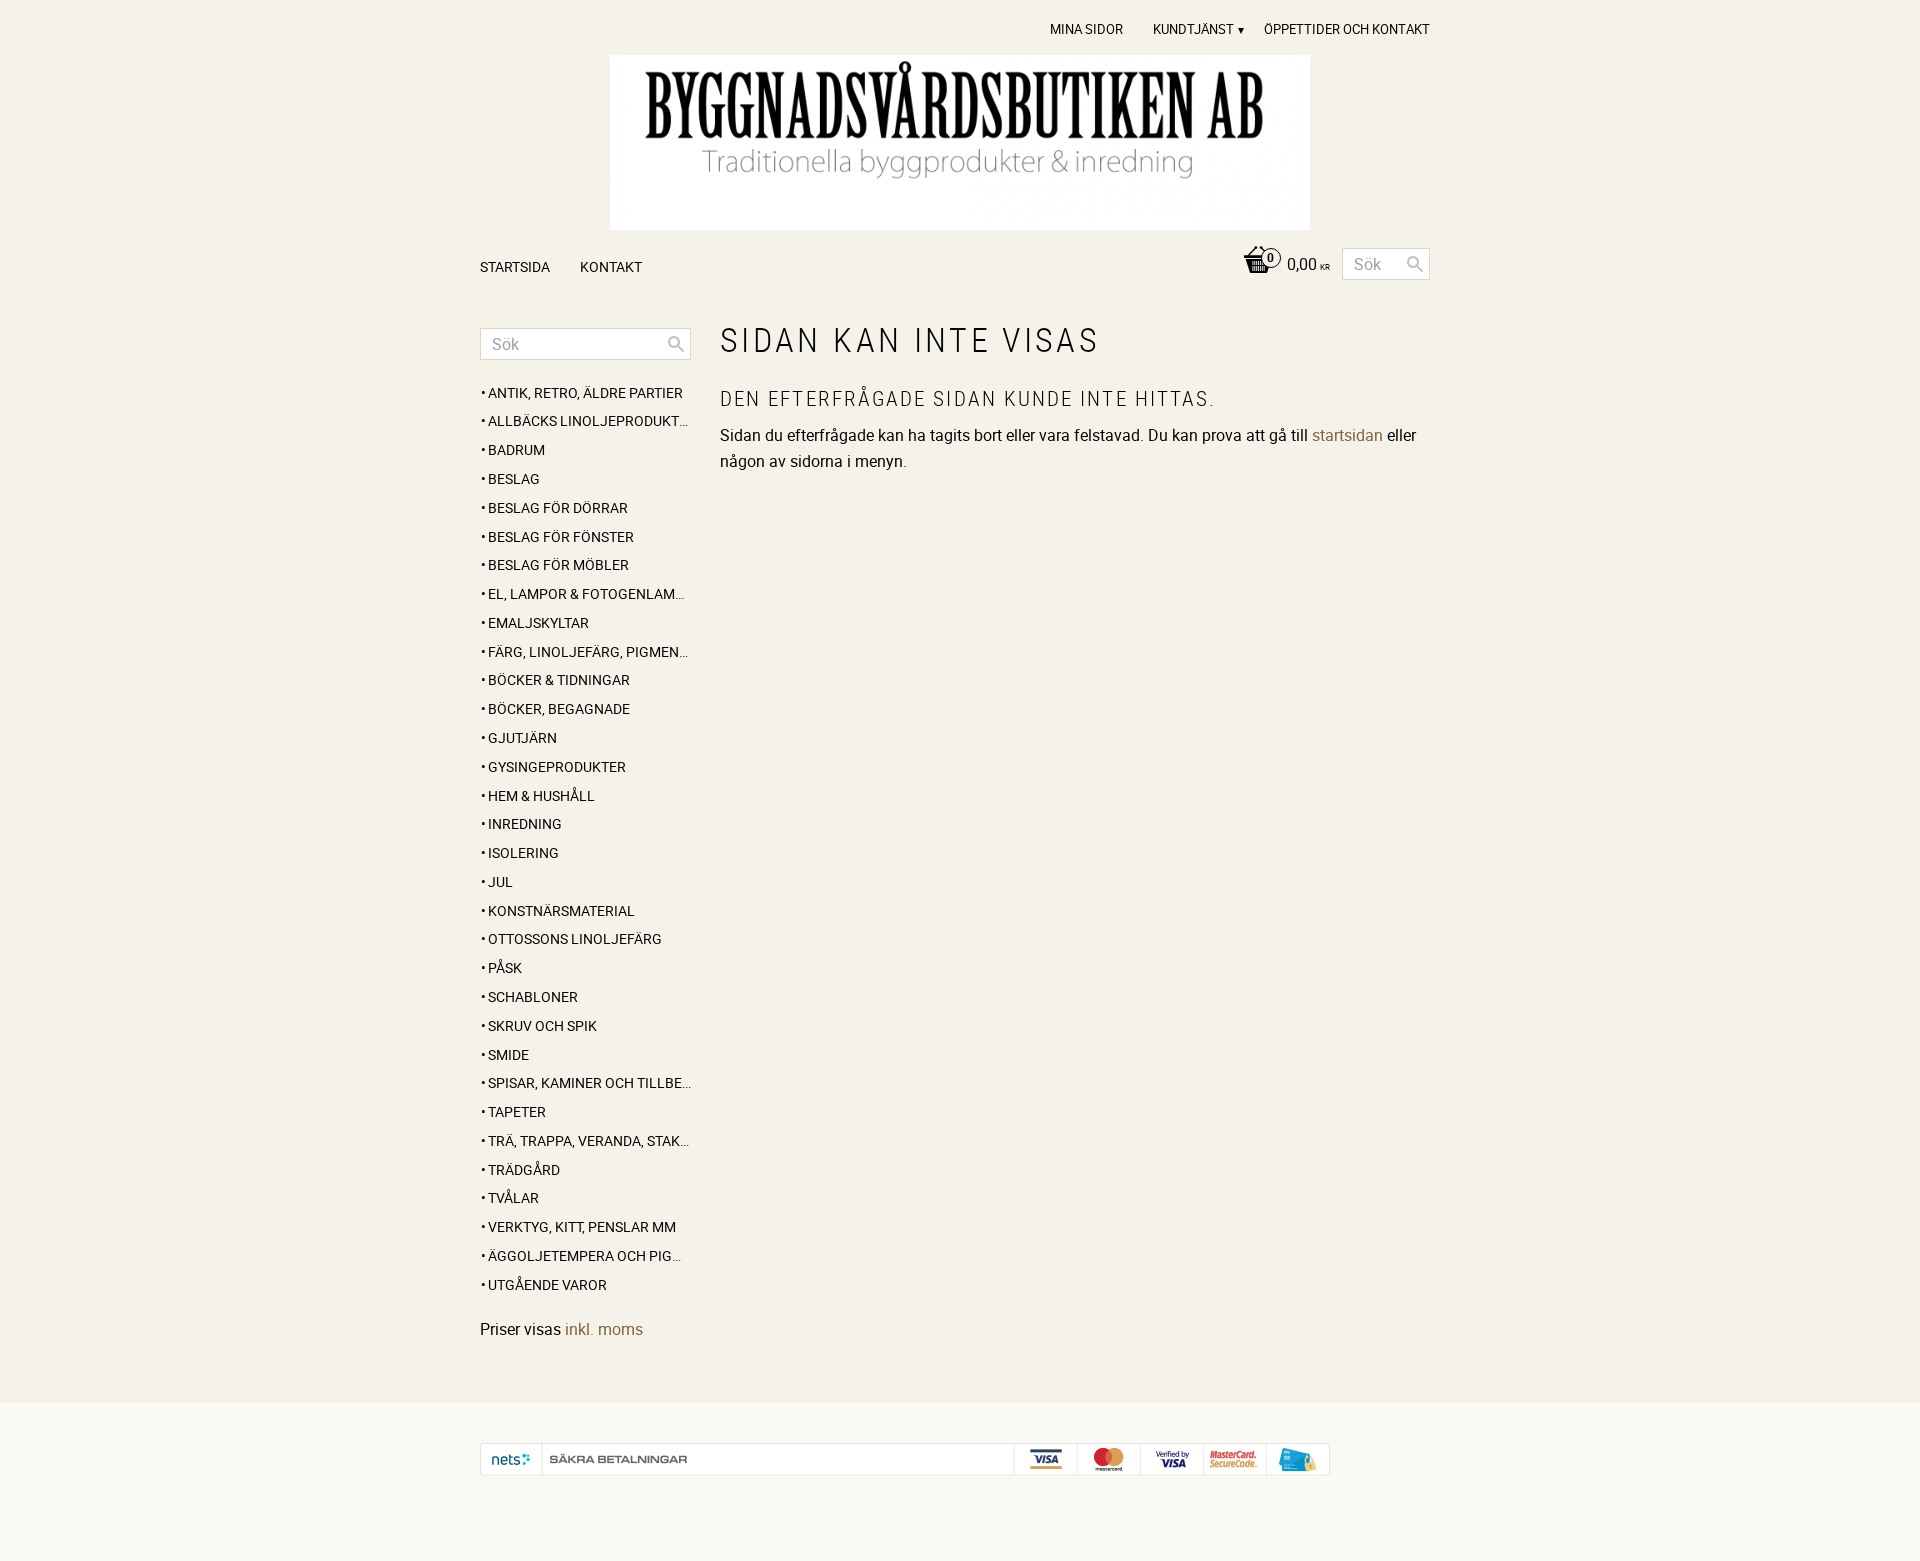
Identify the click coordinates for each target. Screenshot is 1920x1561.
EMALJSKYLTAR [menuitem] (538, 622)
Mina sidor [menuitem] (1086, 29)
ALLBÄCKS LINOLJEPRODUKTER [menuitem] (589, 420)
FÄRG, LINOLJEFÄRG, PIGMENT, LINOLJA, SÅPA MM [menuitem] (589, 651)
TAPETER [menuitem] (517, 1111)
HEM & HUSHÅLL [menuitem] (541, 795)
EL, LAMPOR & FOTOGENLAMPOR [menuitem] (589, 593)
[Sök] (1415, 264)
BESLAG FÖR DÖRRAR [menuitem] (558, 507)
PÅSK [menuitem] (505, 967)
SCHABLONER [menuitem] (533, 996)
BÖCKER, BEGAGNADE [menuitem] (559, 708)
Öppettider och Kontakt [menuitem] (1347, 29)
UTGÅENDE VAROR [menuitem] (547, 1284)
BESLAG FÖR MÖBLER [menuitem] (558, 564)
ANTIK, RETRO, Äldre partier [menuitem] (585, 392)
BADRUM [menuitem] (516, 449)
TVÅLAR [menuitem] (513, 1197)
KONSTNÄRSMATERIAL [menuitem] (561, 910)
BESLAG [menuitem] (514, 478)
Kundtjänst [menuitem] (1193, 29)
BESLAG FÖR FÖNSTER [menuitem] (561, 536)
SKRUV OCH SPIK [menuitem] (542, 1025)
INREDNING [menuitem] (525, 823)
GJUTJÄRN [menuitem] (522, 737)
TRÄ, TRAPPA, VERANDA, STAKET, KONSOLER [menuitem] (589, 1140)
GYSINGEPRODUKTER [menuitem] (557, 766)
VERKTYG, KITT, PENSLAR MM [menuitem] (582, 1226)
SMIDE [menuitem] (508, 1054)
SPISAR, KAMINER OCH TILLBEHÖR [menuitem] (589, 1082)
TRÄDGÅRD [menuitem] (524, 1169)
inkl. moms (604, 1329)
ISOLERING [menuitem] (523, 852)
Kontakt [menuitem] (611, 266)
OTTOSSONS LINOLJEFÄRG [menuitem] (575, 938)
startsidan (1347, 435)
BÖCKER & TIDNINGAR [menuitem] (559, 679)
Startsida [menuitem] (515, 266)
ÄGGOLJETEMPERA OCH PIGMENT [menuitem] (589, 1255)
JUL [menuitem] (500, 881)
